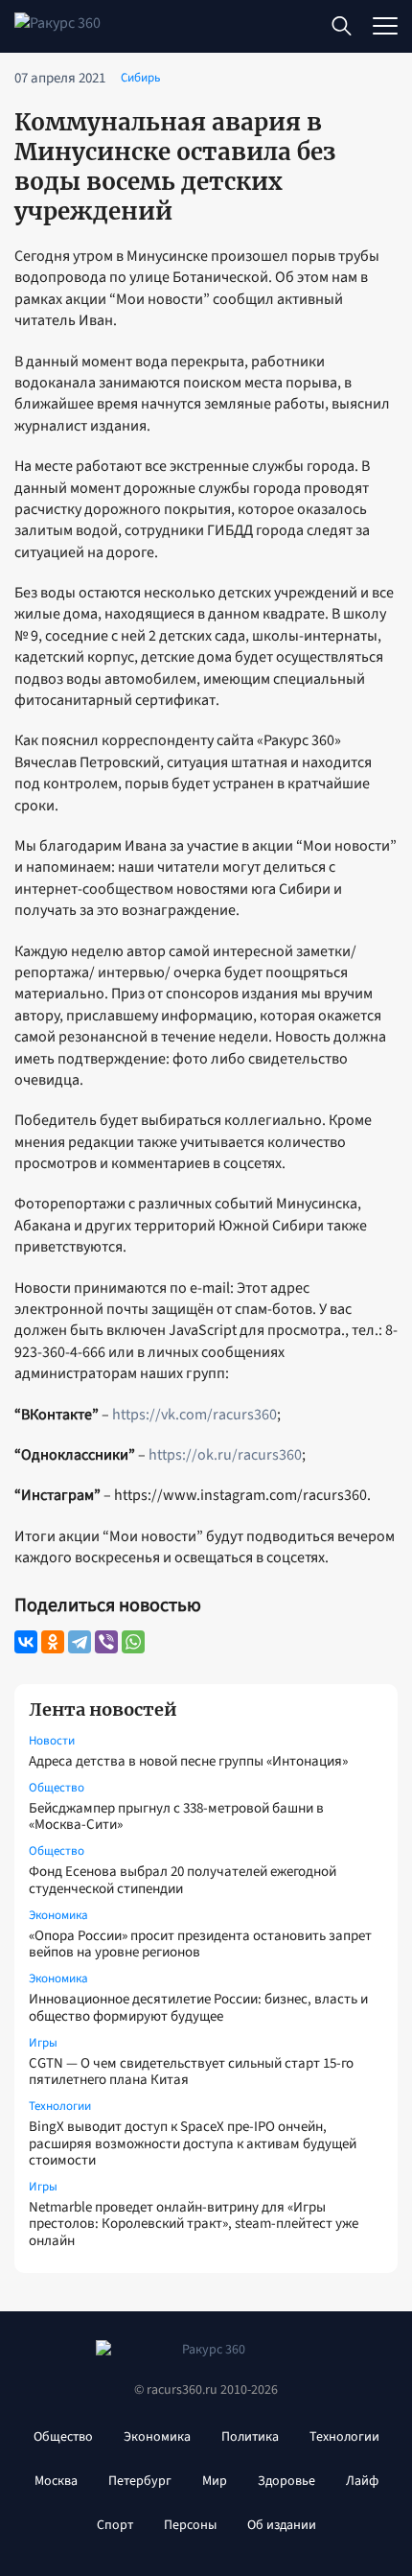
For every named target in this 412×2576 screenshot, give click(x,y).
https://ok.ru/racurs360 (225, 1455)
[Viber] (106, 1642)
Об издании (282, 2525)
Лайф (362, 2481)
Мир (215, 2481)
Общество (57, 1788)
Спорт (115, 2525)
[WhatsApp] (133, 1642)
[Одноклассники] (53, 1642)
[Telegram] (80, 1642)
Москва (56, 2481)
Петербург (140, 2481)
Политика (250, 2437)
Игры (43, 2043)
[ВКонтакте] (26, 1642)
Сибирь (140, 78)
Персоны (190, 2525)
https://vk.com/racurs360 (195, 1415)
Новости (52, 1741)
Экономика (58, 1915)
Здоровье (286, 2481)
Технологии (60, 2106)
